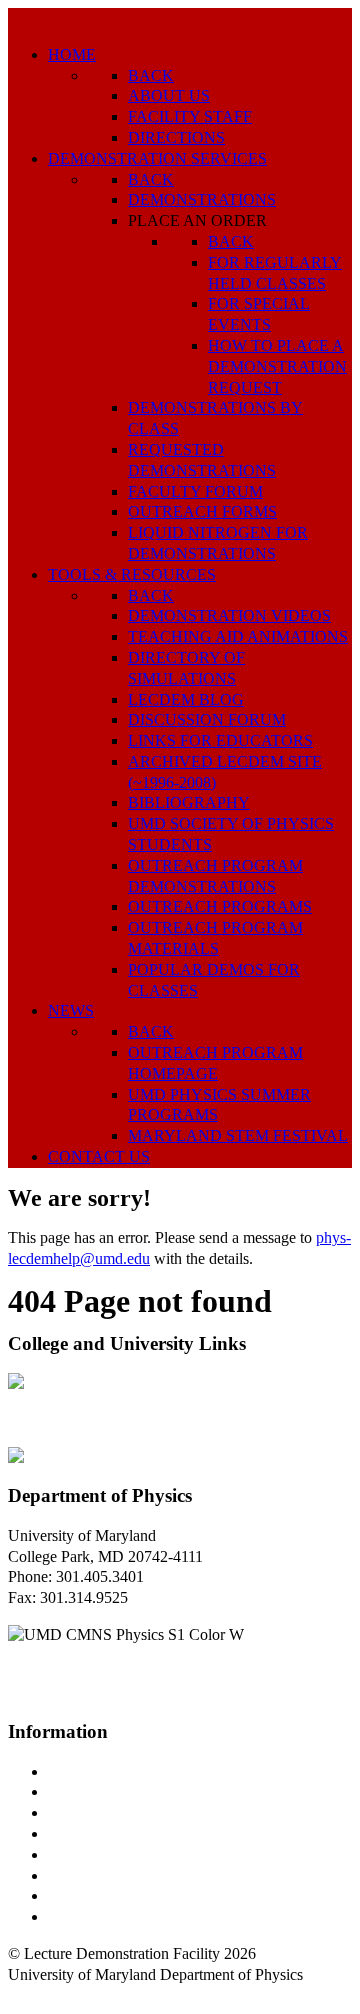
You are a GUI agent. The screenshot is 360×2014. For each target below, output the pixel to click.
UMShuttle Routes (107, 1854)
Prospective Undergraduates (136, 1791)
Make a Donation (103, 1875)
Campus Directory (106, 1771)
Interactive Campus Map (125, 1812)
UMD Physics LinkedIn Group (146, 1895)
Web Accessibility (104, 1916)
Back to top (44, 1995)
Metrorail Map (93, 1833)
